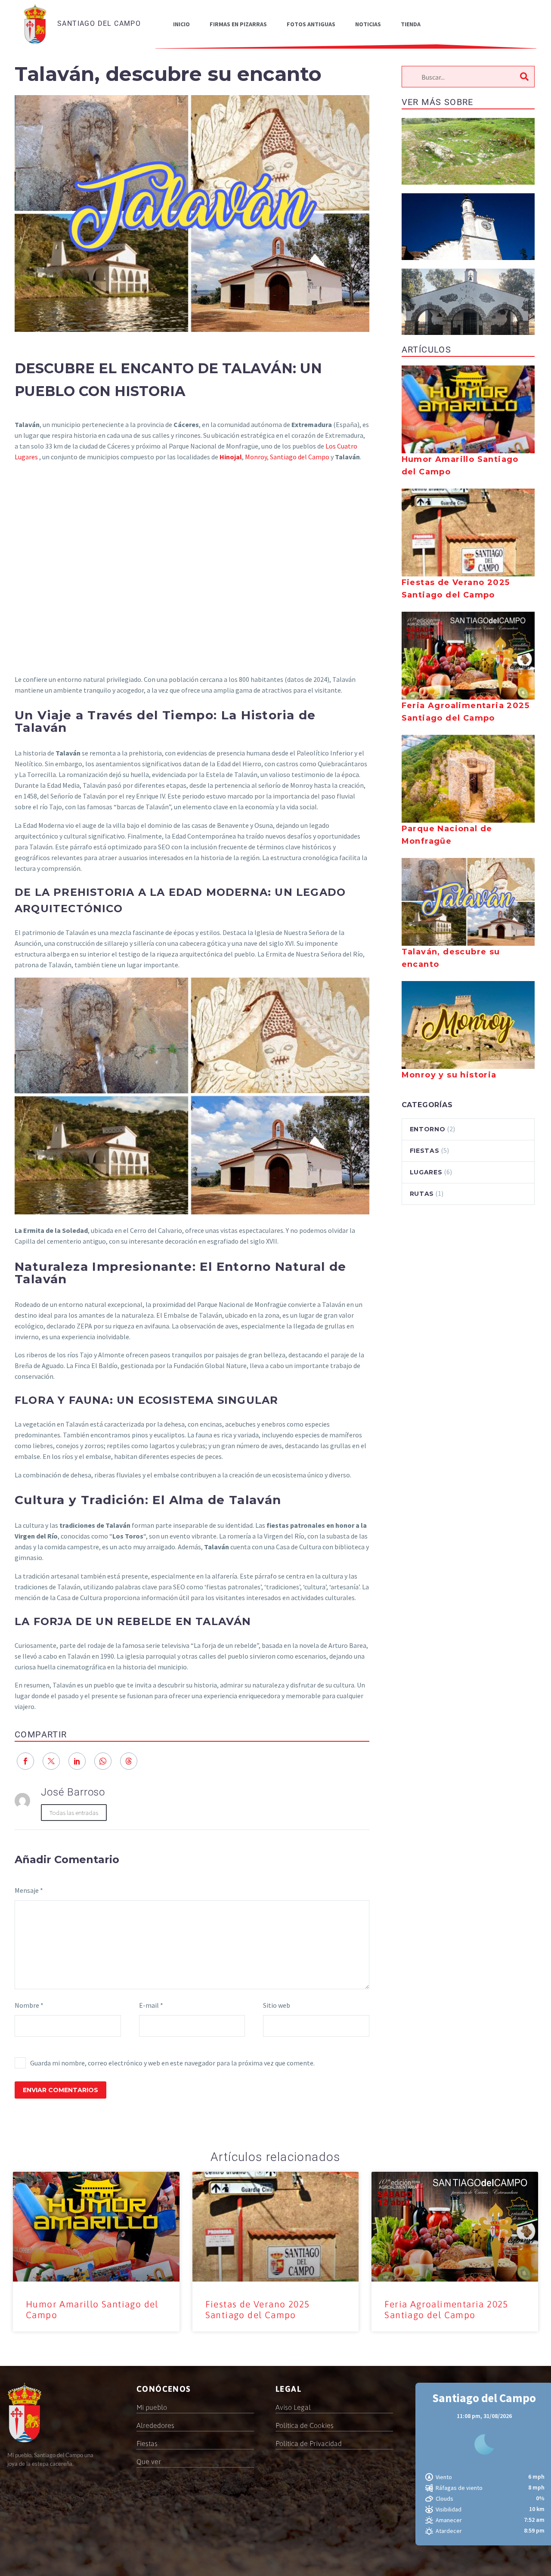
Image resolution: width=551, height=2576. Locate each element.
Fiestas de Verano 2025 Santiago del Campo (258, 2309)
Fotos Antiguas (311, 24)
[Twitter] (51, 1761)
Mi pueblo (152, 2407)
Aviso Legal (293, 2407)
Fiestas (425, 1151)
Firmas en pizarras (238, 24)
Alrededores (155, 2425)
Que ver (149, 2461)
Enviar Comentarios (60, 2090)
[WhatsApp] (103, 1761)
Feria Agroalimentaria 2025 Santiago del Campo (446, 2309)
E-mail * (151, 2005)
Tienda (411, 24)
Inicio (181, 24)
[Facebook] (25, 1761)
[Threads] (129, 1761)
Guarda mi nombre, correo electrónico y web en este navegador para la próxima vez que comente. (172, 2063)
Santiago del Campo (300, 457)
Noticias (368, 24)
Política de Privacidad (309, 2443)
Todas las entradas (74, 1813)
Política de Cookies (305, 2425)
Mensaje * (29, 1890)
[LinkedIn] (77, 1761)
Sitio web (277, 2005)
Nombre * (29, 2005)
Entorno (428, 1129)
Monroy (256, 457)
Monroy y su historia (449, 1075)
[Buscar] (524, 77)
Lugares (426, 1172)
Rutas (422, 1194)
